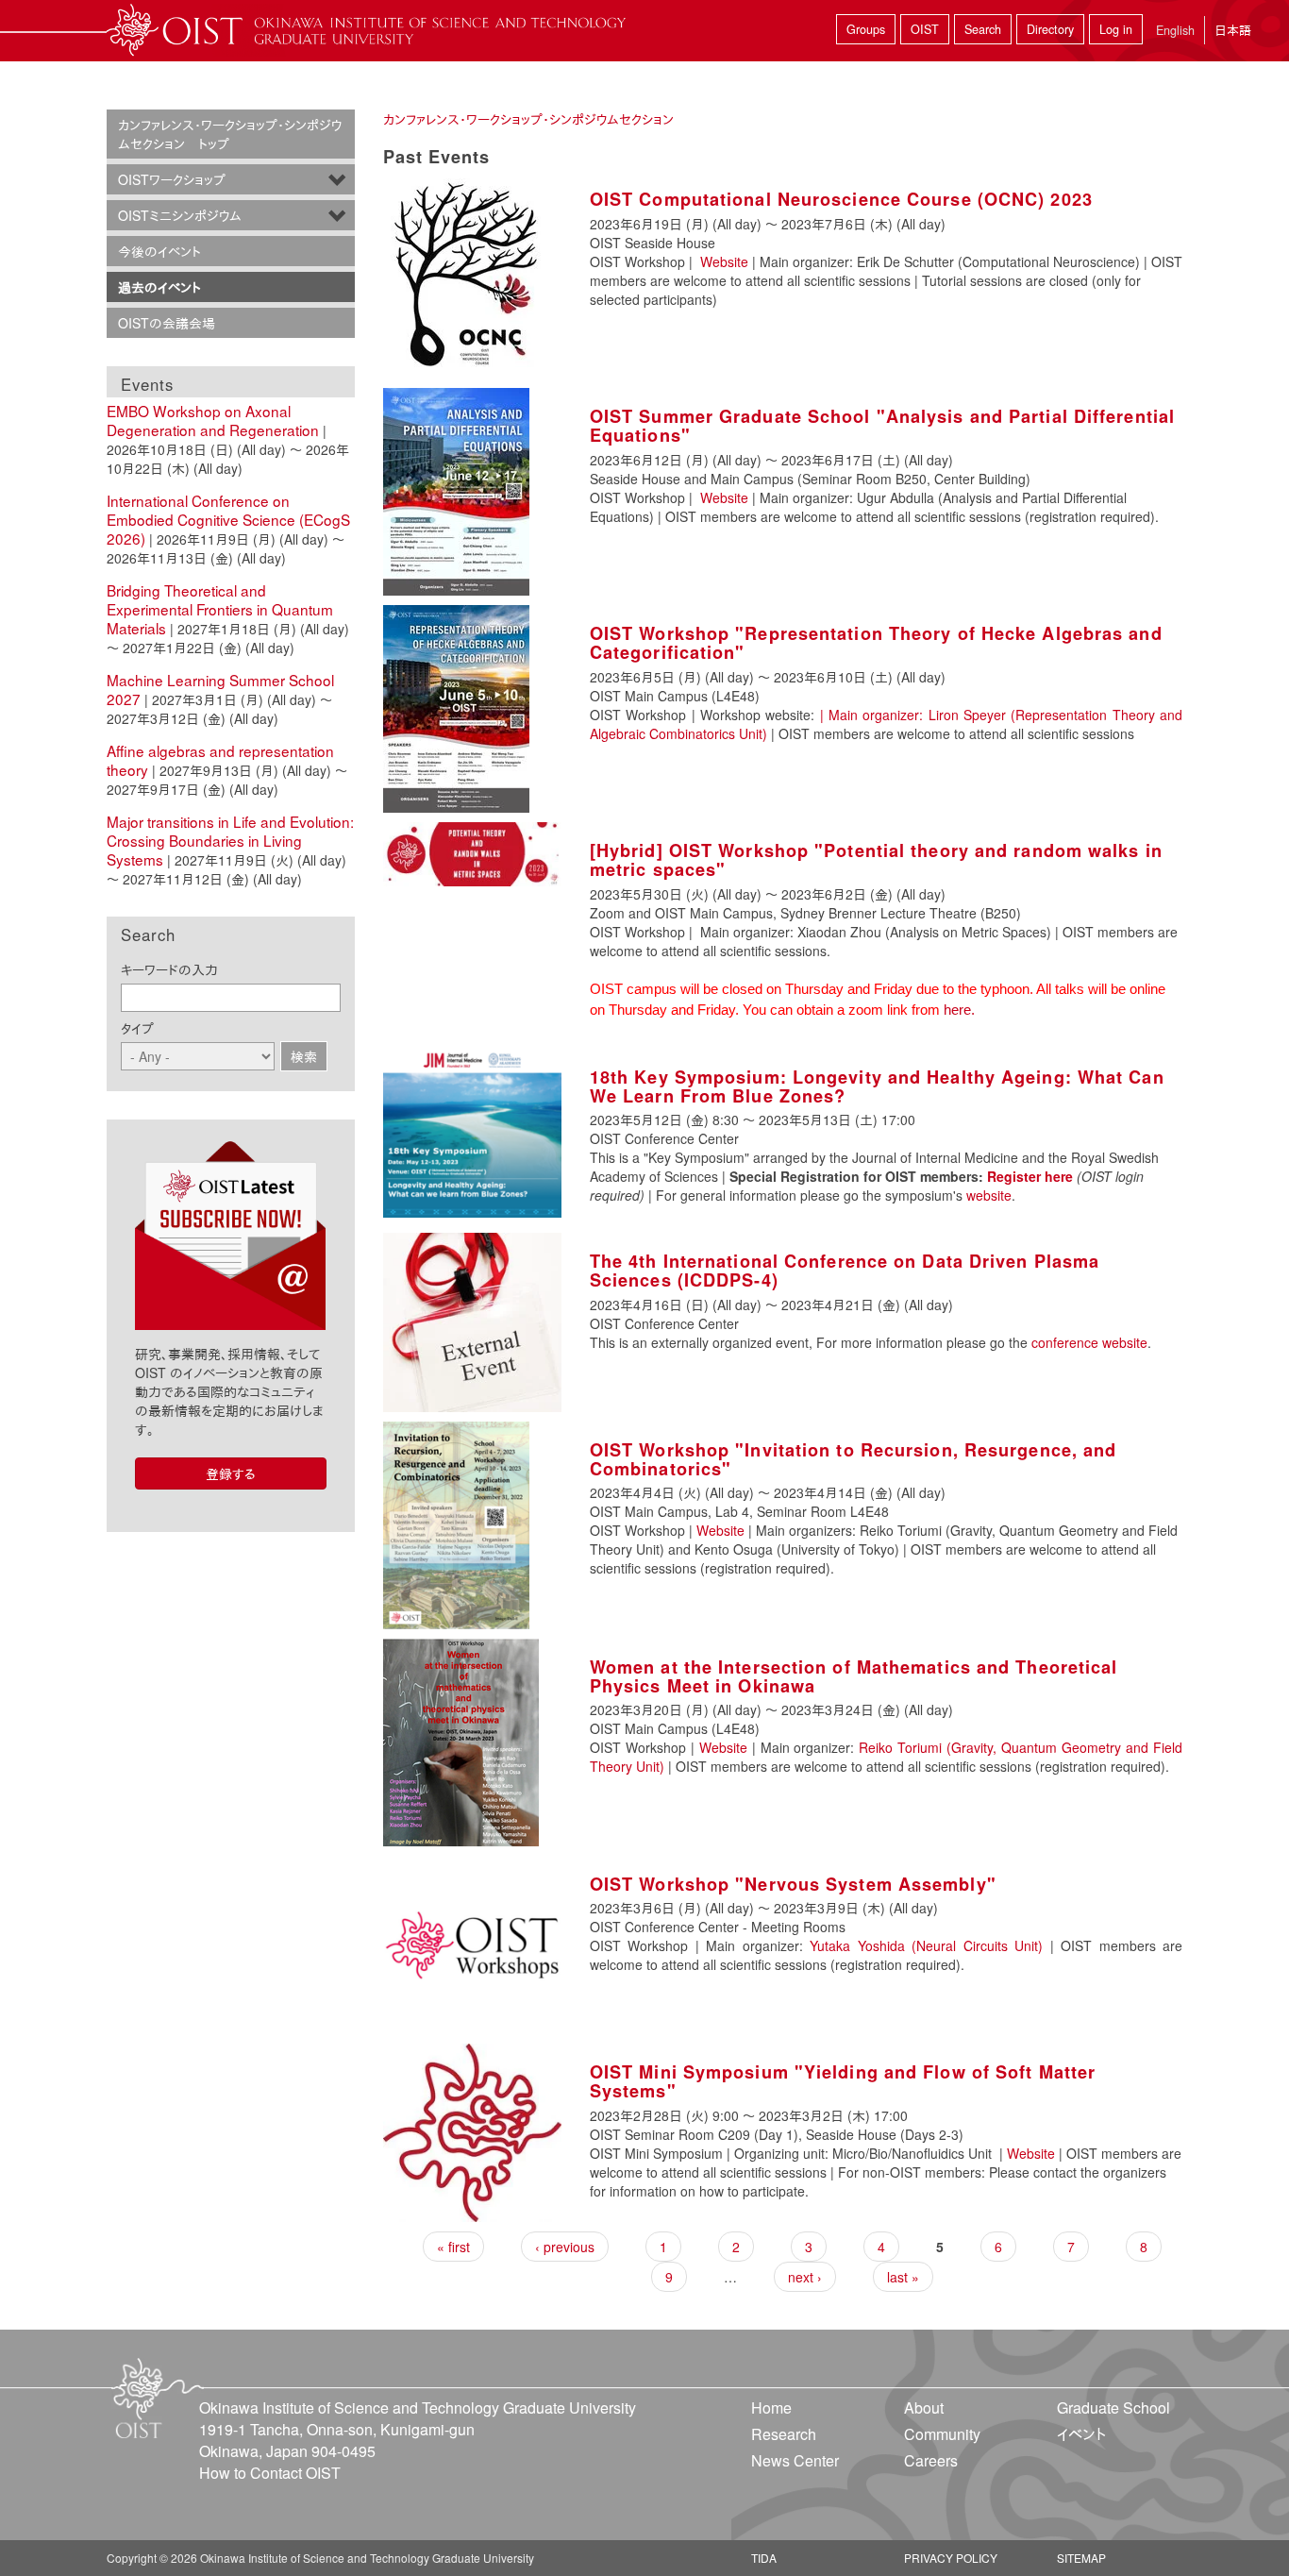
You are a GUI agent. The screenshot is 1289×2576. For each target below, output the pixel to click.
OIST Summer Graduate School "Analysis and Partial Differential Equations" (882, 426)
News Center (795, 2460)
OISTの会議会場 (167, 323)
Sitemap (1081, 2558)
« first (453, 2247)
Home (771, 2408)
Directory (1050, 29)
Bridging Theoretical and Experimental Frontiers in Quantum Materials (220, 609)
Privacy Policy (951, 2558)
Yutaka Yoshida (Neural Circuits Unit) (926, 1945)
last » (903, 2277)
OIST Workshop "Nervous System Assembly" (793, 1884)
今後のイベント (159, 251)
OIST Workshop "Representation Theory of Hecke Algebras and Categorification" (876, 643)
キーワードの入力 (169, 969)
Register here (1030, 1176)
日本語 (1233, 30)
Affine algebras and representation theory (220, 760)
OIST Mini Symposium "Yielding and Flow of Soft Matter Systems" (843, 2081)
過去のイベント (159, 287)
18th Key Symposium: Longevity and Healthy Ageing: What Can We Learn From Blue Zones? (877, 1086)
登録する (231, 1473)
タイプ (137, 1028)
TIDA (764, 2558)
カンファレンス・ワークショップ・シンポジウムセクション (528, 119)
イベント (1081, 2434)
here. (961, 1010)
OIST (925, 29)
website (989, 1195)
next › (805, 2277)
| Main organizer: (874, 715)
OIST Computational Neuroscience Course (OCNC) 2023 (841, 199)
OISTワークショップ (172, 179)
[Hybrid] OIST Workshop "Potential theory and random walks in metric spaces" (876, 860)
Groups (866, 29)
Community (942, 2434)
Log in (1116, 29)
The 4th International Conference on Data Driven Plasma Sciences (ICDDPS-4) (845, 1271)
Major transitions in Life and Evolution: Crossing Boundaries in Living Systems (230, 840)
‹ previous (565, 2247)
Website (724, 261)
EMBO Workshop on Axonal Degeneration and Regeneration (213, 420)
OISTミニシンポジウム (180, 215)
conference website (1089, 1342)
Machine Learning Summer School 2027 (220, 689)
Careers (931, 2460)
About (924, 2408)
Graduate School (1113, 2408)
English (1175, 30)
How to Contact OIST (270, 2473)
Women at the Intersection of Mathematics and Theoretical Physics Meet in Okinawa (854, 1676)
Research (784, 2434)
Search (983, 29)
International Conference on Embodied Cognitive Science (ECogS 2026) (228, 519)
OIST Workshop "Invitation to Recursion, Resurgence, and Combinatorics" (854, 1459)
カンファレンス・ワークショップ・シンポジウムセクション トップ (230, 134)
